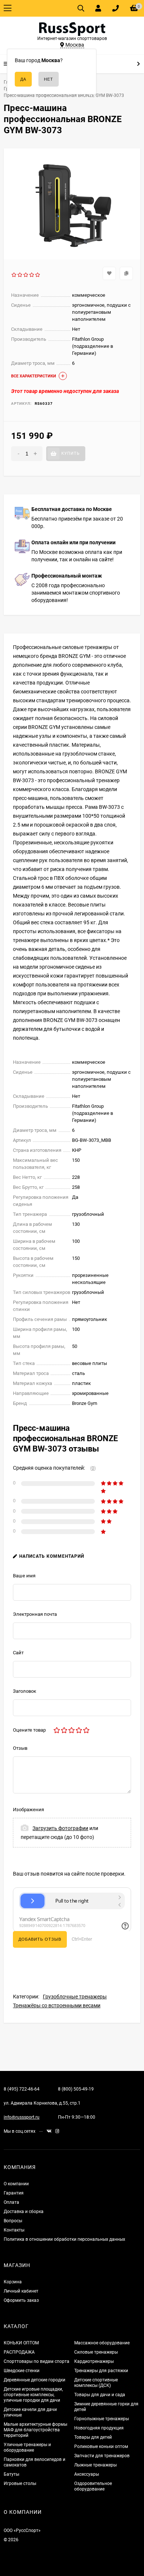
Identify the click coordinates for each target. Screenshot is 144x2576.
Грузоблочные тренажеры (75, 1997)
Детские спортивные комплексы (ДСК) (96, 2383)
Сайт (18, 1653)
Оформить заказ (21, 2300)
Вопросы (13, 2221)
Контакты (14, 2230)
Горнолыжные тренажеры (102, 2419)
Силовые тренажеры (96, 2352)
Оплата (11, 2202)
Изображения (28, 1810)
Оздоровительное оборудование (93, 2486)
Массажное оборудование (102, 2343)
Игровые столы (20, 2483)
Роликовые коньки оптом (101, 2446)
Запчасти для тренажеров (102, 2456)
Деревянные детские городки (35, 2380)
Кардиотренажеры (94, 2361)
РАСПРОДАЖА (19, 2352)
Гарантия (14, 2193)
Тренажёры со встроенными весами (57, 2005)
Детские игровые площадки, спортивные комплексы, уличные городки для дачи (33, 2395)
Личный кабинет (21, 2291)
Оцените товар (29, 1730)
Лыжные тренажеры (95, 2465)
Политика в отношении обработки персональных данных (64, 2239)
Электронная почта (35, 1614)
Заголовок (25, 1691)
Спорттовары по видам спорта (37, 2361)
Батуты (11, 2474)
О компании (16, 2184)
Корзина (13, 2282)
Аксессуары (87, 2474)
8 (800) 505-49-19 (76, 2089)
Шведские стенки (22, 2371)
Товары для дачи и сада (100, 2395)
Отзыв (20, 1748)
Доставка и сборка (24, 2212)
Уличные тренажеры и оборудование (27, 2447)
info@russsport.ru (22, 2117)
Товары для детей (93, 2437)
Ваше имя (24, 1576)
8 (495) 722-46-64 (22, 2089)
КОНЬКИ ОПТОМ (21, 2343)
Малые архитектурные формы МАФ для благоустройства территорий (35, 2430)
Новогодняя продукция (99, 2428)
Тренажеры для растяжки (101, 2371)
